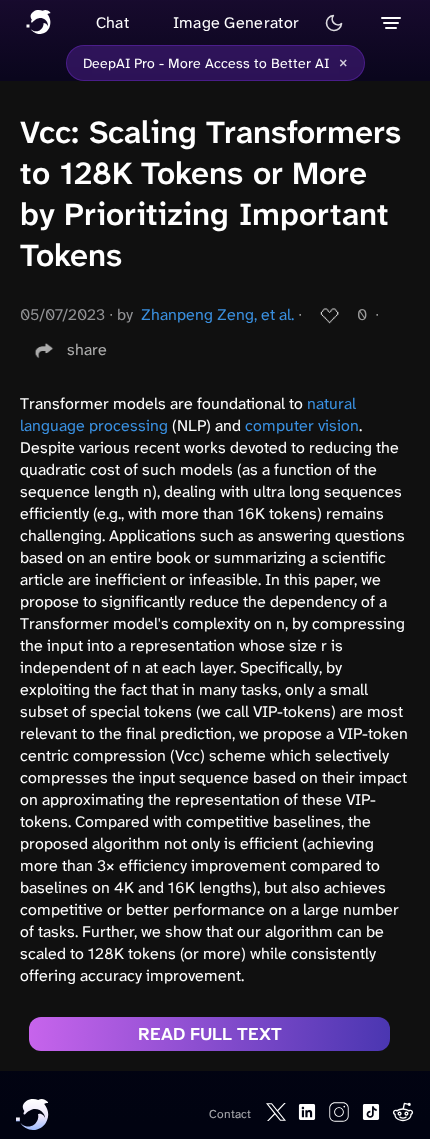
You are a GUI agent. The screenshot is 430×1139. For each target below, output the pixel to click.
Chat (112, 22)
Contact (230, 1114)
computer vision (302, 425)
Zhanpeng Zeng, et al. (217, 314)
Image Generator (236, 22)
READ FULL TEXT (210, 1034)
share (87, 349)
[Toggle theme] (334, 23)
